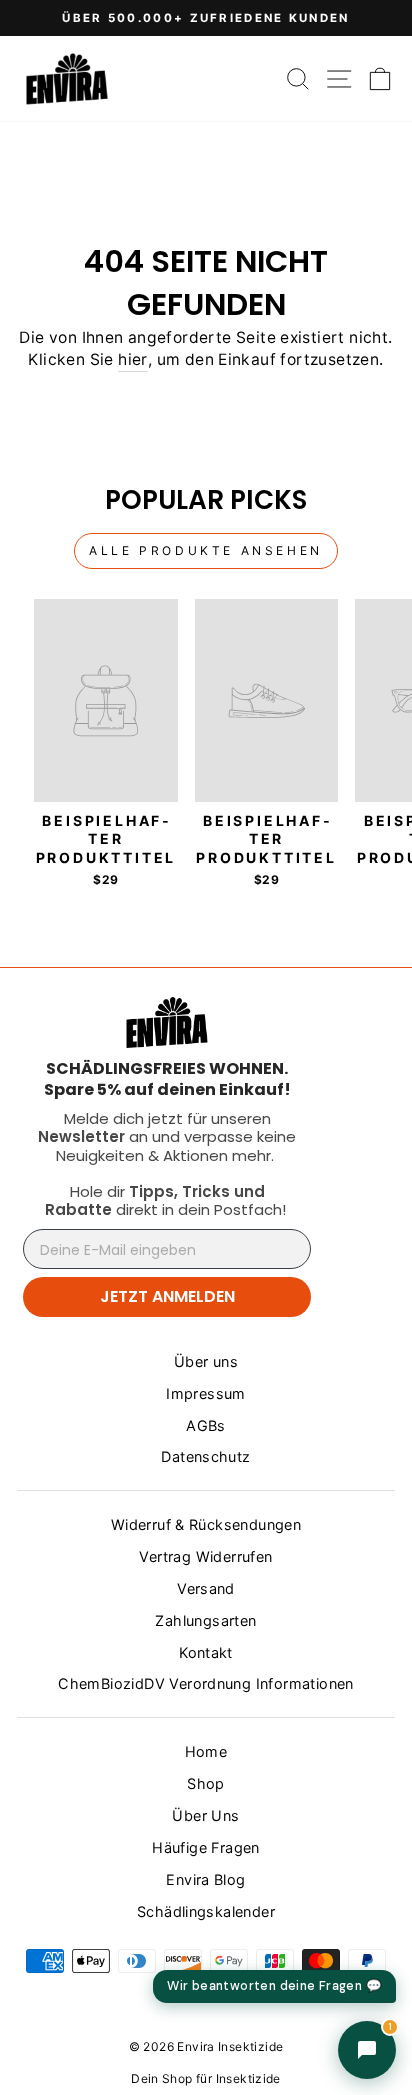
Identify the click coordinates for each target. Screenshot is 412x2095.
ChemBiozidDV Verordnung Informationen (205, 1683)
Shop (206, 1783)
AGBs (206, 1425)
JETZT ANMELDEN (167, 1296)
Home (206, 1751)
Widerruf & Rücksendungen (206, 1524)
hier (133, 359)
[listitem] (167, 1079)
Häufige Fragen (205, 1847)
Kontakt (206, 1652)
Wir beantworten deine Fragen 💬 (274, 1986)
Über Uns (205, 1815)
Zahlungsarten (205, 1620)
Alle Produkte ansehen (206, 550)
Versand (206, 1588)
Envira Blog (205, 1879)
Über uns (206, 1361)
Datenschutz (205, 1456)
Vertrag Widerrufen (205, 1556)
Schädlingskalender (206, 1911)
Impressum (206, 1393)
